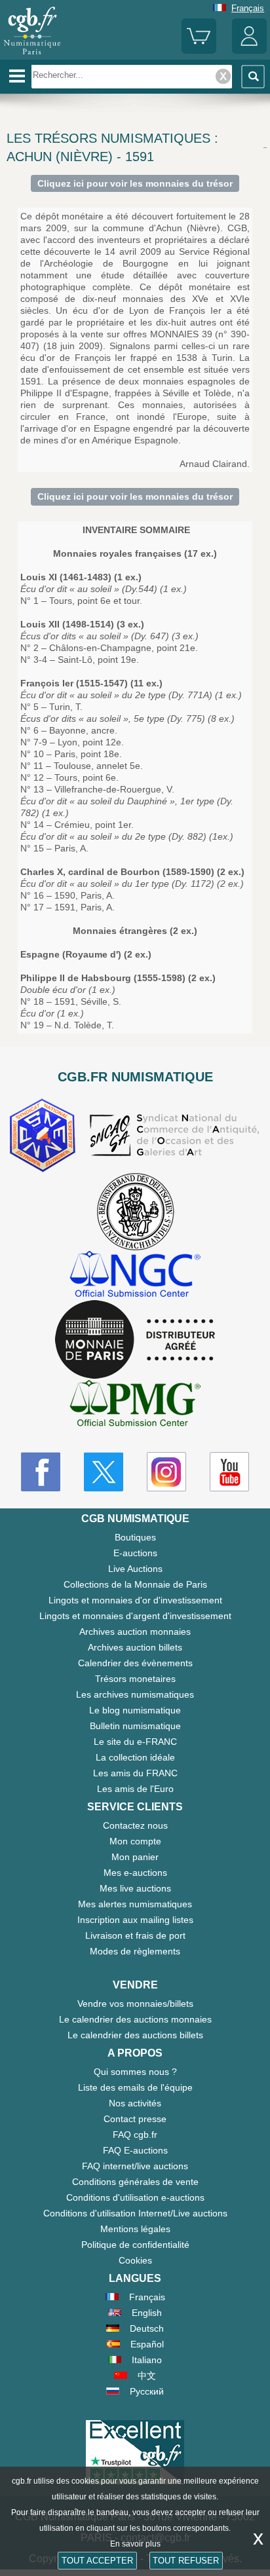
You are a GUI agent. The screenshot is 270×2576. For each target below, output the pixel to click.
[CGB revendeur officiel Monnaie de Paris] (135, 1340)
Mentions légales (135, 2229)
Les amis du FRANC (135, 1773)
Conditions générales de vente (135, 2182)
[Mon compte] (249, 51)
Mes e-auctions (135, 1873)
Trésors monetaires (135, 1679)
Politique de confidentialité (135, 2245)
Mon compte (135, 1841)
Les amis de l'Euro (135, 1789)
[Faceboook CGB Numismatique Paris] (41, 1472)
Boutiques (135, 1537)
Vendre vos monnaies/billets (135, 2004)
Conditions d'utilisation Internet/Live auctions (135, 2213)
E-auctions (135, 1553)
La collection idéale (135, 1757)
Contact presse (135, 2119)
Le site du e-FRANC (135, 1742)
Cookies (135, 2260)
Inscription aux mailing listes (135, 1920)
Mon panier (135, 1857)
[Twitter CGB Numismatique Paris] (104, 1472)
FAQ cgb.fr (135, 2135)
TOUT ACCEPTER (97, 2561)
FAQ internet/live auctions (135, 2166)
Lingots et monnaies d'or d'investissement (135, 1600)
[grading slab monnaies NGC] (135, 1276)
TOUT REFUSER (186, 2561)
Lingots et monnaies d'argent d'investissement (135, 1616)
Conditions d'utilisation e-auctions (135, 2197)
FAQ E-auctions (135, 2150)
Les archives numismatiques (135, 1694)
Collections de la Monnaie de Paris (135, 1584)
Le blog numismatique (135, 1710)
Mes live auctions (135, 1888)
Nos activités (135, 2103)
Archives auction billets (135, 1647)
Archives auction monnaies (135, 1632)
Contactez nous (135, 1825)
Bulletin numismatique (135, 1726)
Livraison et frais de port (135, 1935)
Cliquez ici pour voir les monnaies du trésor (135, 183)
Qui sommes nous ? (135, 2072)
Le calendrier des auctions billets (135, 2035)
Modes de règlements (135, 1951)
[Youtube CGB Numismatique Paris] (229, 1472)
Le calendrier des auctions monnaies (135, 2019)
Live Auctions (135, 1569)
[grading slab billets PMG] (135, 1405)
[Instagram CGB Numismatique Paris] (166, 1472)
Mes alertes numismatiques (135, 1904)
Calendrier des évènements (135, 1663)
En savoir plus (135, 2544)
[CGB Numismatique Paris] (32, 55)
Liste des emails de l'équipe (135, 2087)
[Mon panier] (199, 51)
